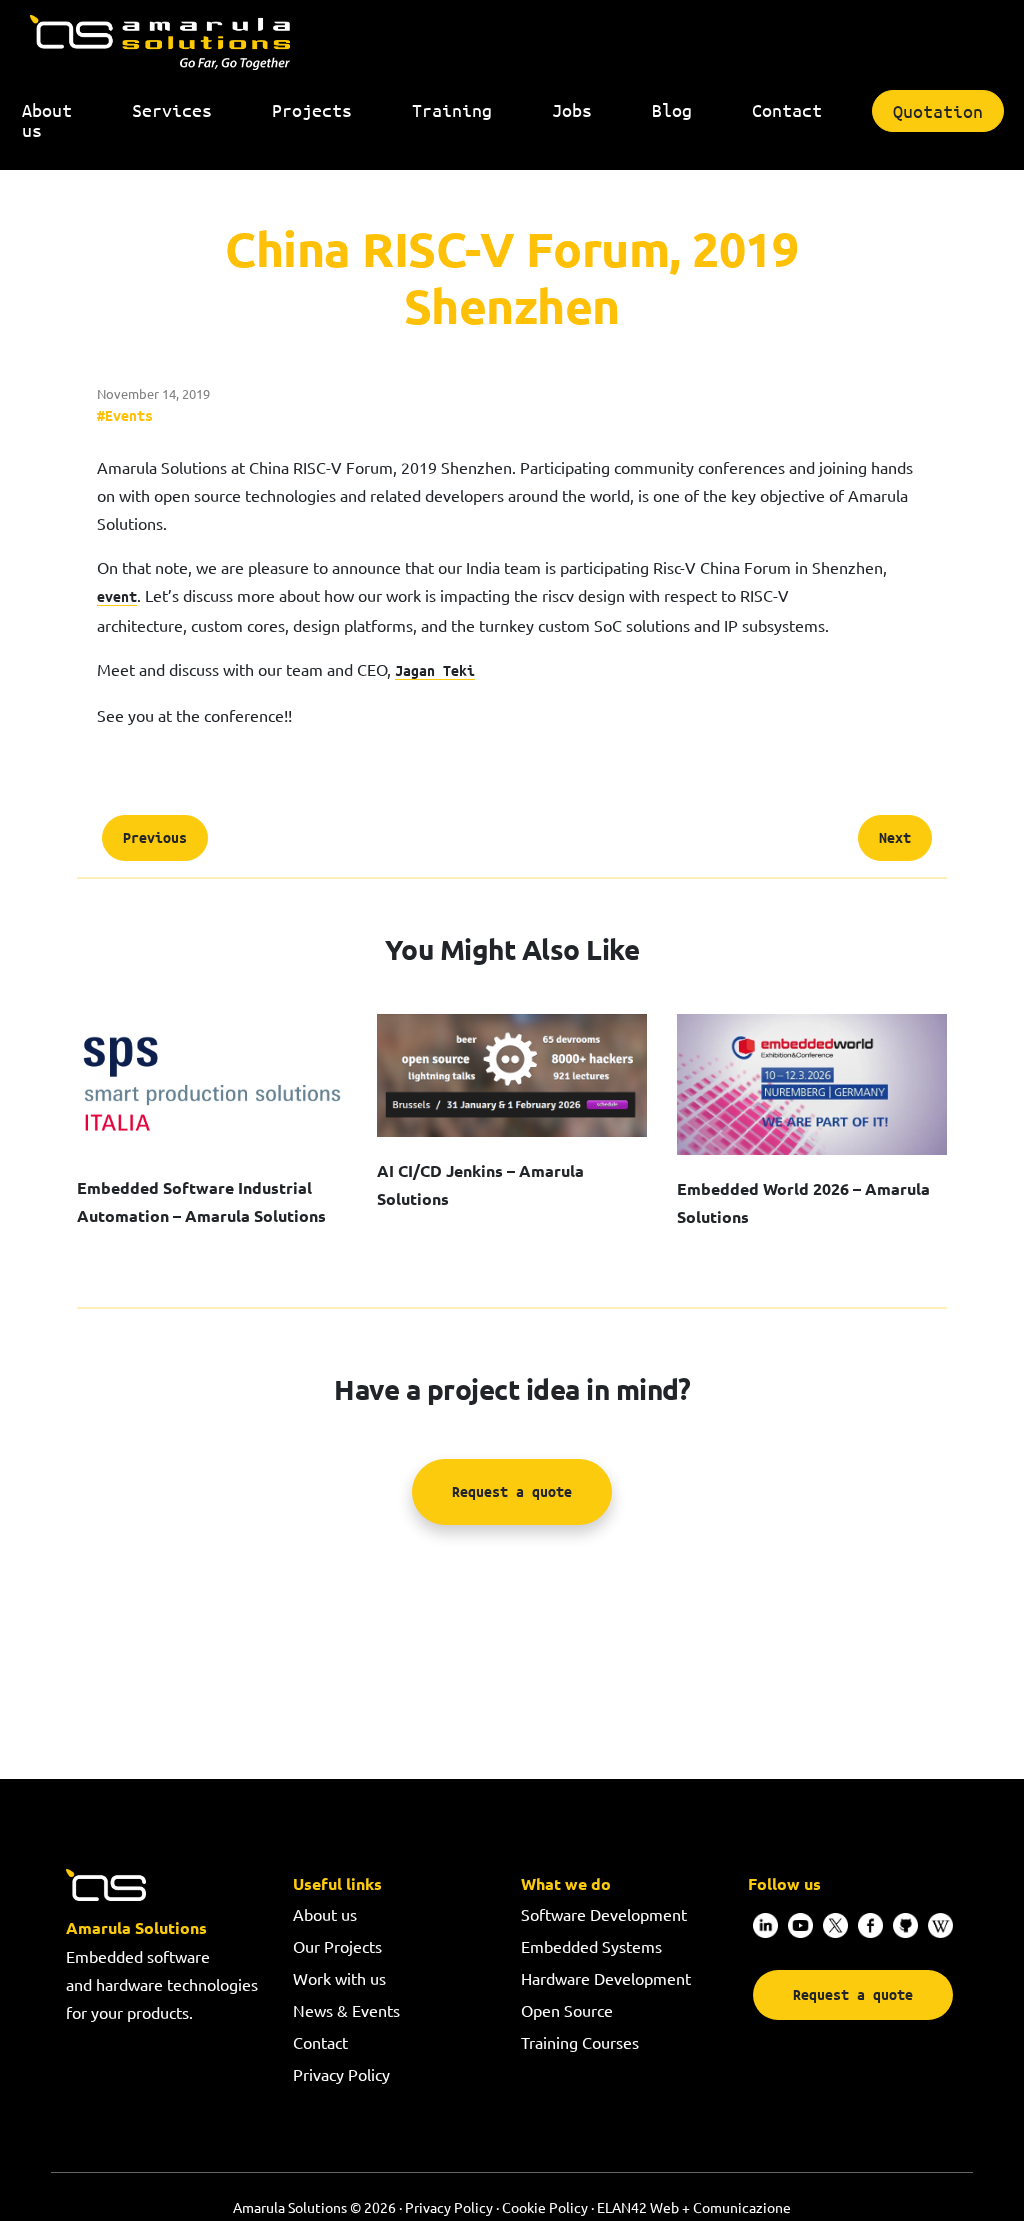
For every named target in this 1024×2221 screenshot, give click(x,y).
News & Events (346, 2010)
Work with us (339, 1978)
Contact (320, 2042)
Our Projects (337, 1946)
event (117, 596)
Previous (155, 837)
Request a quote (512, 1491)
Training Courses (580, 2042)
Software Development (604, 1914)
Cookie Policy (545, 2207)
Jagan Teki (435, 670)
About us (325, 1914)
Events (129, 415)
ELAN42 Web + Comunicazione (694, 2207)
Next (895, 837)
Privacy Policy (341, 2074)
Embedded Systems (591, 1946)
